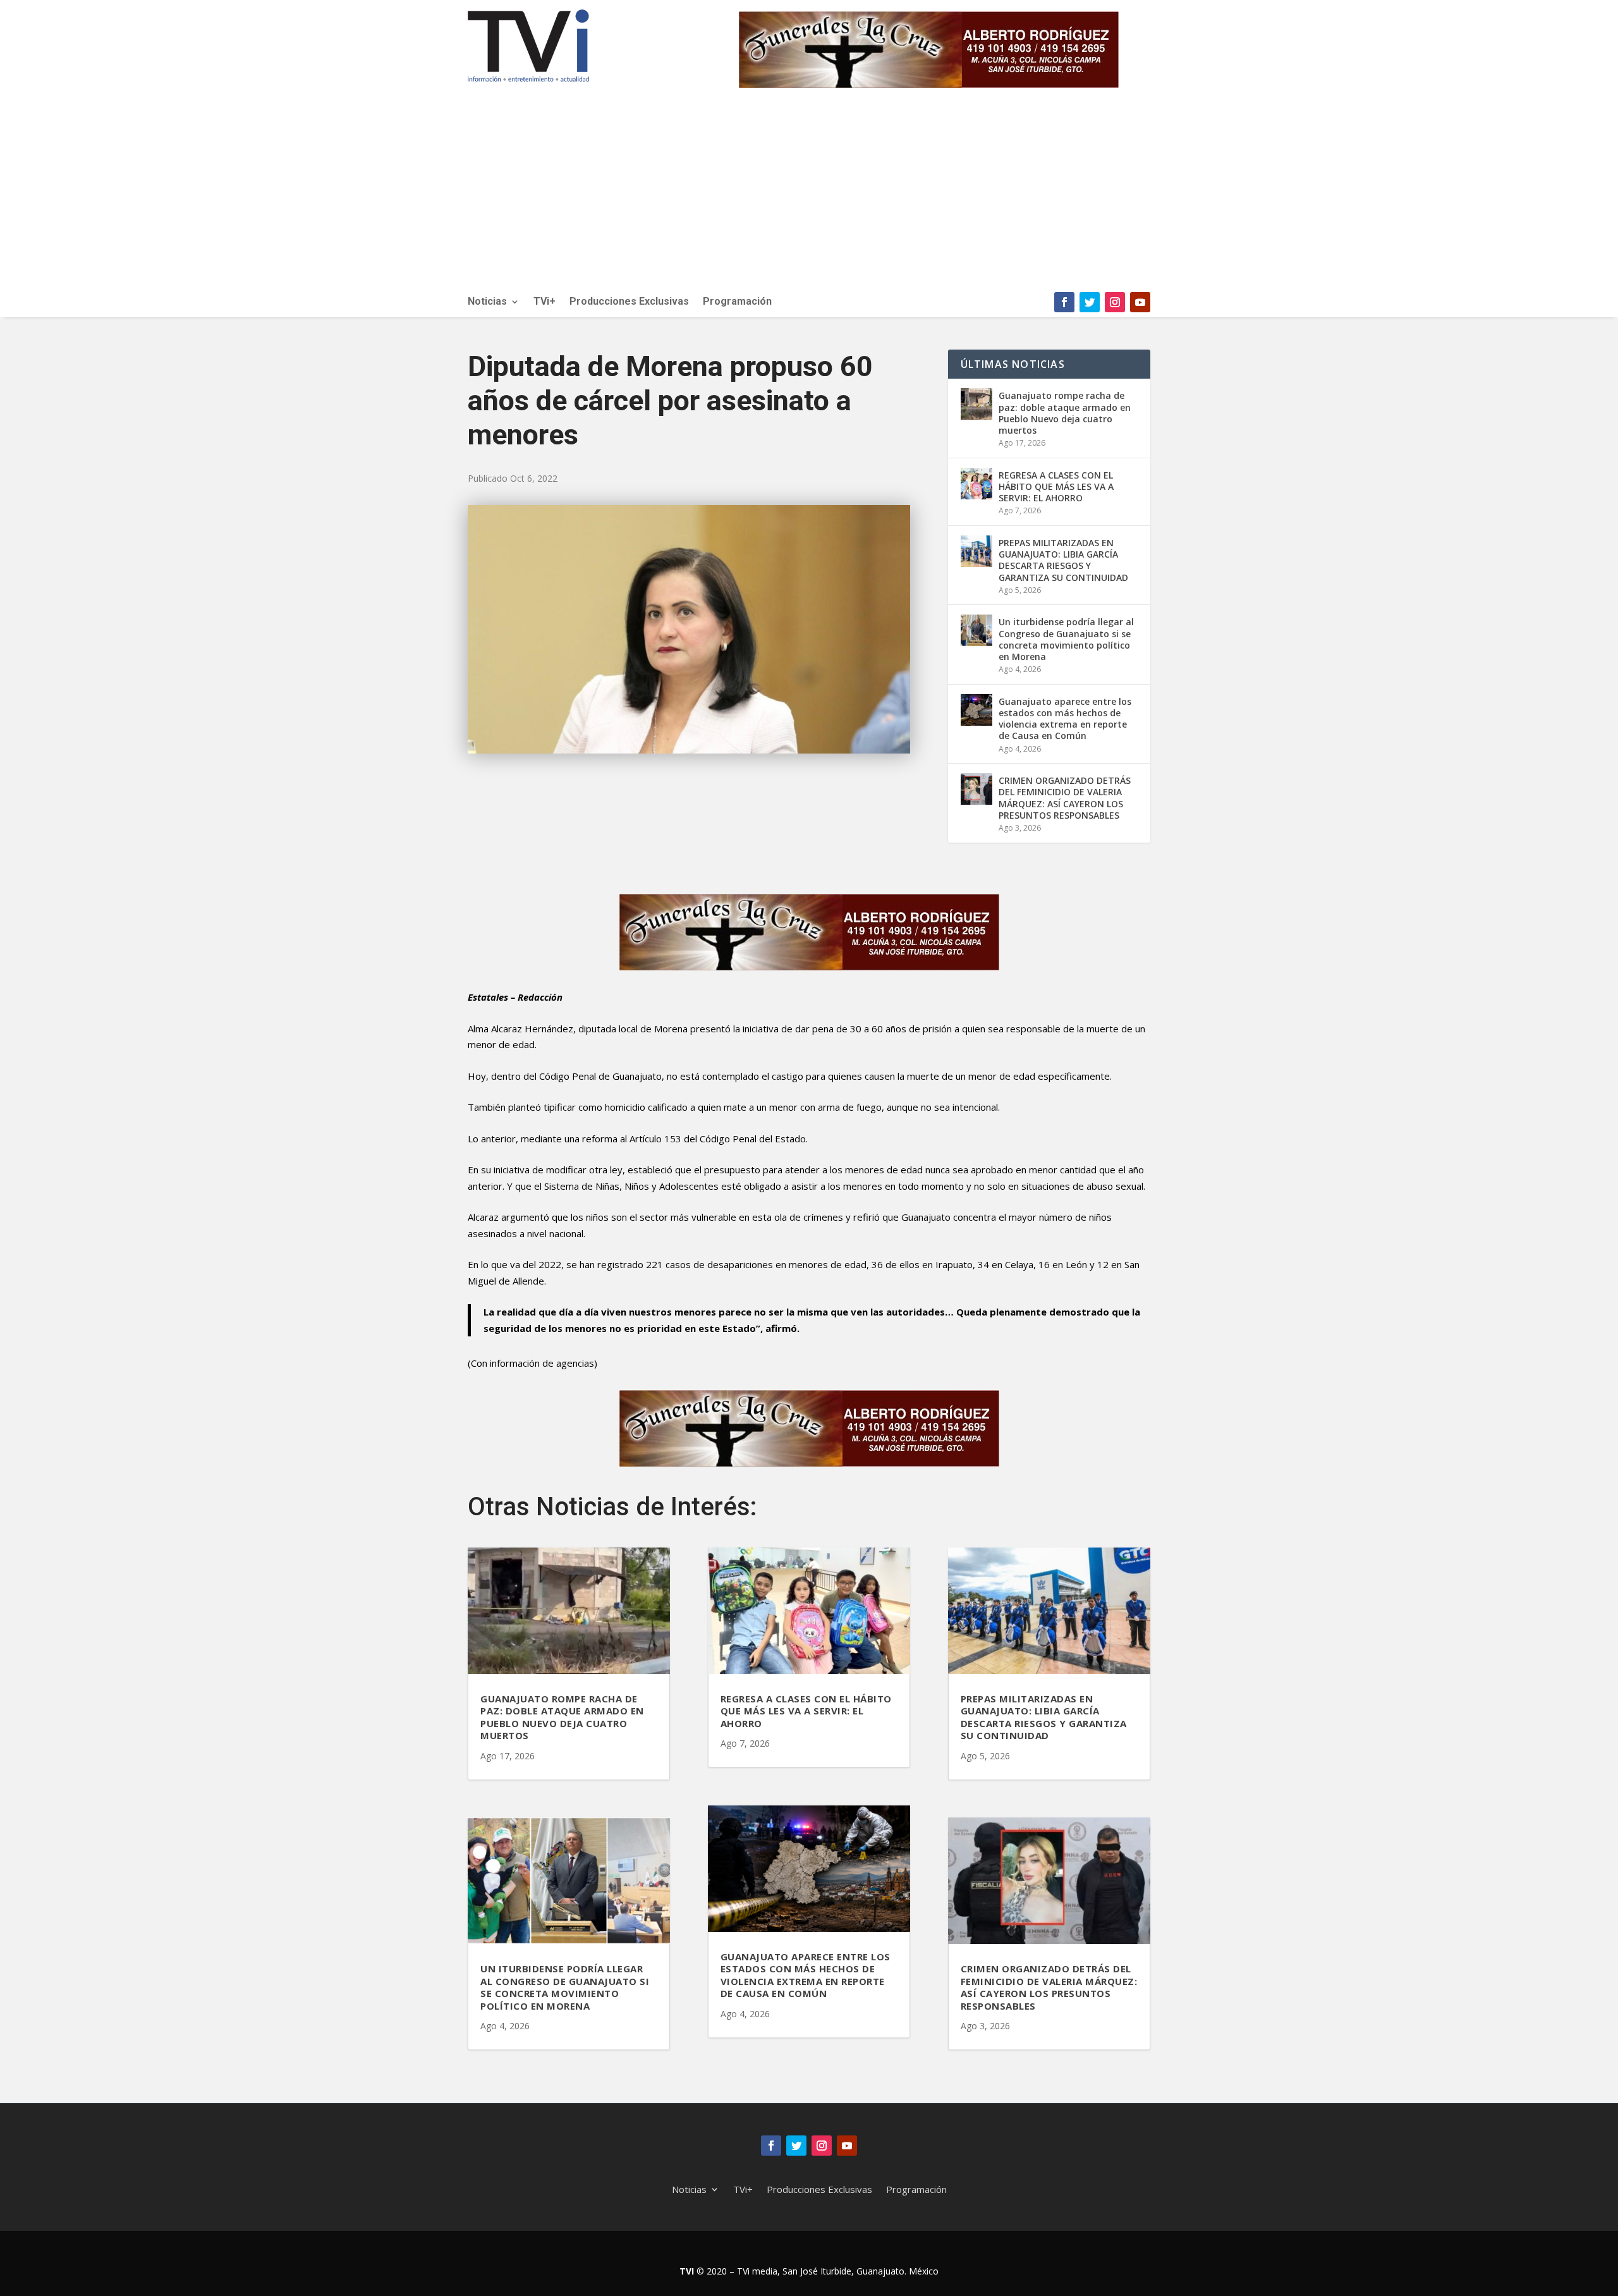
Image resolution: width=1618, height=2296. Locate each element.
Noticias (487, 302)
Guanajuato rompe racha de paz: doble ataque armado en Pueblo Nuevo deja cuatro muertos (1065, 413)
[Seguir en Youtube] (1140, 302)
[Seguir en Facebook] (1064, 302)
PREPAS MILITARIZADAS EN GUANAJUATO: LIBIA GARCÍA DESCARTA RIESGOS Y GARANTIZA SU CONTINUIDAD (1063, 560)
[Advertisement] (809, 197)
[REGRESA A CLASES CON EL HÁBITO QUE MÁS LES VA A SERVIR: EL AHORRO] (976, 484)
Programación (737, 302)
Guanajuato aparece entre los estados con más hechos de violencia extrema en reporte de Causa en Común (1065, 719)
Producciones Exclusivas (629, 302)
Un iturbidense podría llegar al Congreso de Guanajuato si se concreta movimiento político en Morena (1066, 639)
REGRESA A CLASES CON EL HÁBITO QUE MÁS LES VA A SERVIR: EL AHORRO (1056, 486)
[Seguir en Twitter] (1090, 302)
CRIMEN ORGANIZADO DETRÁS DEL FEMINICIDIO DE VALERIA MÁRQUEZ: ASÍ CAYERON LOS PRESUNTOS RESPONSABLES (1065, 798)
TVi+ (544, 302)
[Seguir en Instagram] (1115, 302)
